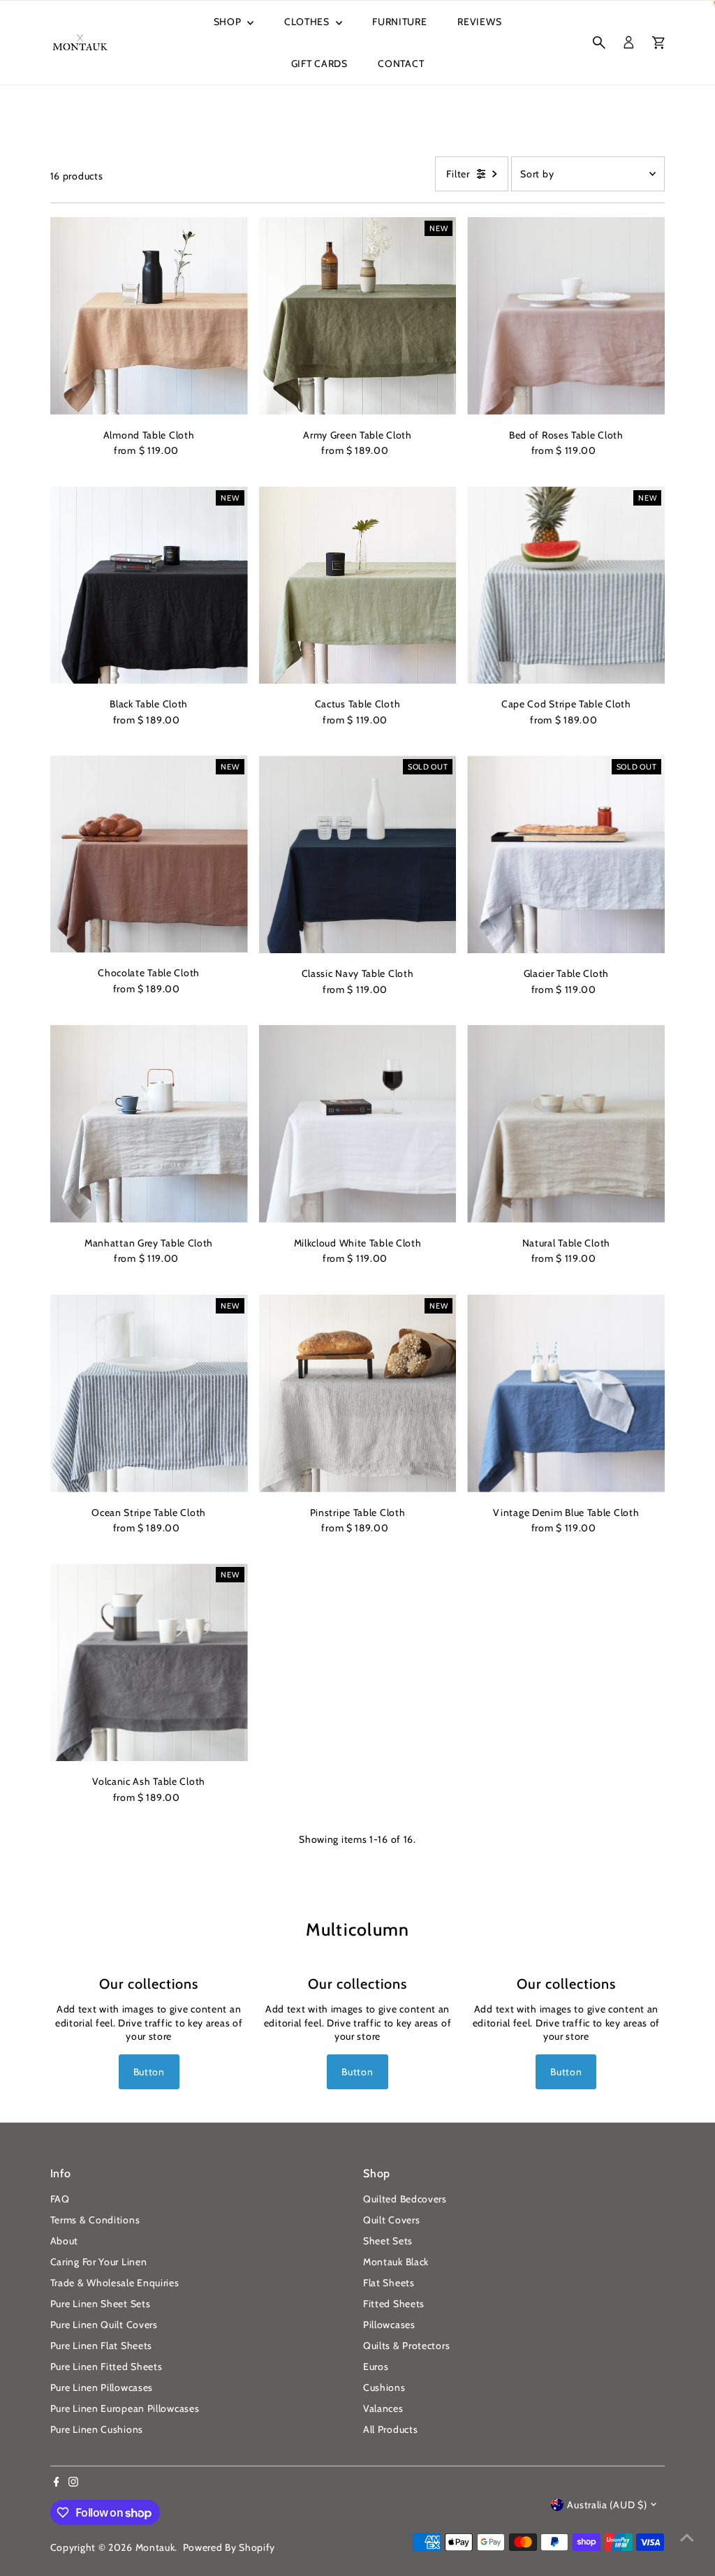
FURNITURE (399, 22)
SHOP (229, 22)
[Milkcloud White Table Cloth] (358, 1124)
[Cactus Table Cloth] (358, 586)
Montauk (155, 2547)
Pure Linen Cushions (97, 2429)
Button (149, 2072)
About (65, 2241)
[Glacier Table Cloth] (566, 854)
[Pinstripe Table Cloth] (358, 1393)
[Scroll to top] (687, 2538)
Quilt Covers (391, 2220)
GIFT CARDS (319, 64)
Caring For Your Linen (99, 2262)
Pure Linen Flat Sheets (101, 2346)
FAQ (60, 2199)
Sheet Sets (388, 2241)
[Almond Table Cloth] (149, 316)
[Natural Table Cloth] (566, 1124)
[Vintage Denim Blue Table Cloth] (566, 1393)
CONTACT (401, 64)
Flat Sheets (389, 2283)
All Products (390, 2429)
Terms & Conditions (95, 2220)
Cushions (384, 2387)
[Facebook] (57, 2483)
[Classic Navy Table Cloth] (358, 854)
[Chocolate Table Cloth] (149, 854)
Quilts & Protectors (406, 2346)
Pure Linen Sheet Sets (101, 2304)
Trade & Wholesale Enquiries (115, 2283)
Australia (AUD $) (607, 2505)
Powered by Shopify (229, 2547)
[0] (658, 43)
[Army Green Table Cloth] (358, 316)
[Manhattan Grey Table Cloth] (149, 1124)
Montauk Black (396, 2262)
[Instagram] (73, 2483)
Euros (376, 2367)
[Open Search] (599, 43)
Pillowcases (389, 2325)
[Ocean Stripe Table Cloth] (149, 1393)
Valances (383, 2408)
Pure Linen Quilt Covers (104, 2325)
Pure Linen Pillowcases (102, 2387)
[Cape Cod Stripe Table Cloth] (566, 586)
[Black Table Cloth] (149, 586)
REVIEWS (479, 22)
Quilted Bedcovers (405, 2199)
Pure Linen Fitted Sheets (106, 2367)
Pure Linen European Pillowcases (125, 2408)
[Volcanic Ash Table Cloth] (149, 1662)
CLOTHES (308, 22)
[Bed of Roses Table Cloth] (566, 316)
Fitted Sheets (394, 2304)
